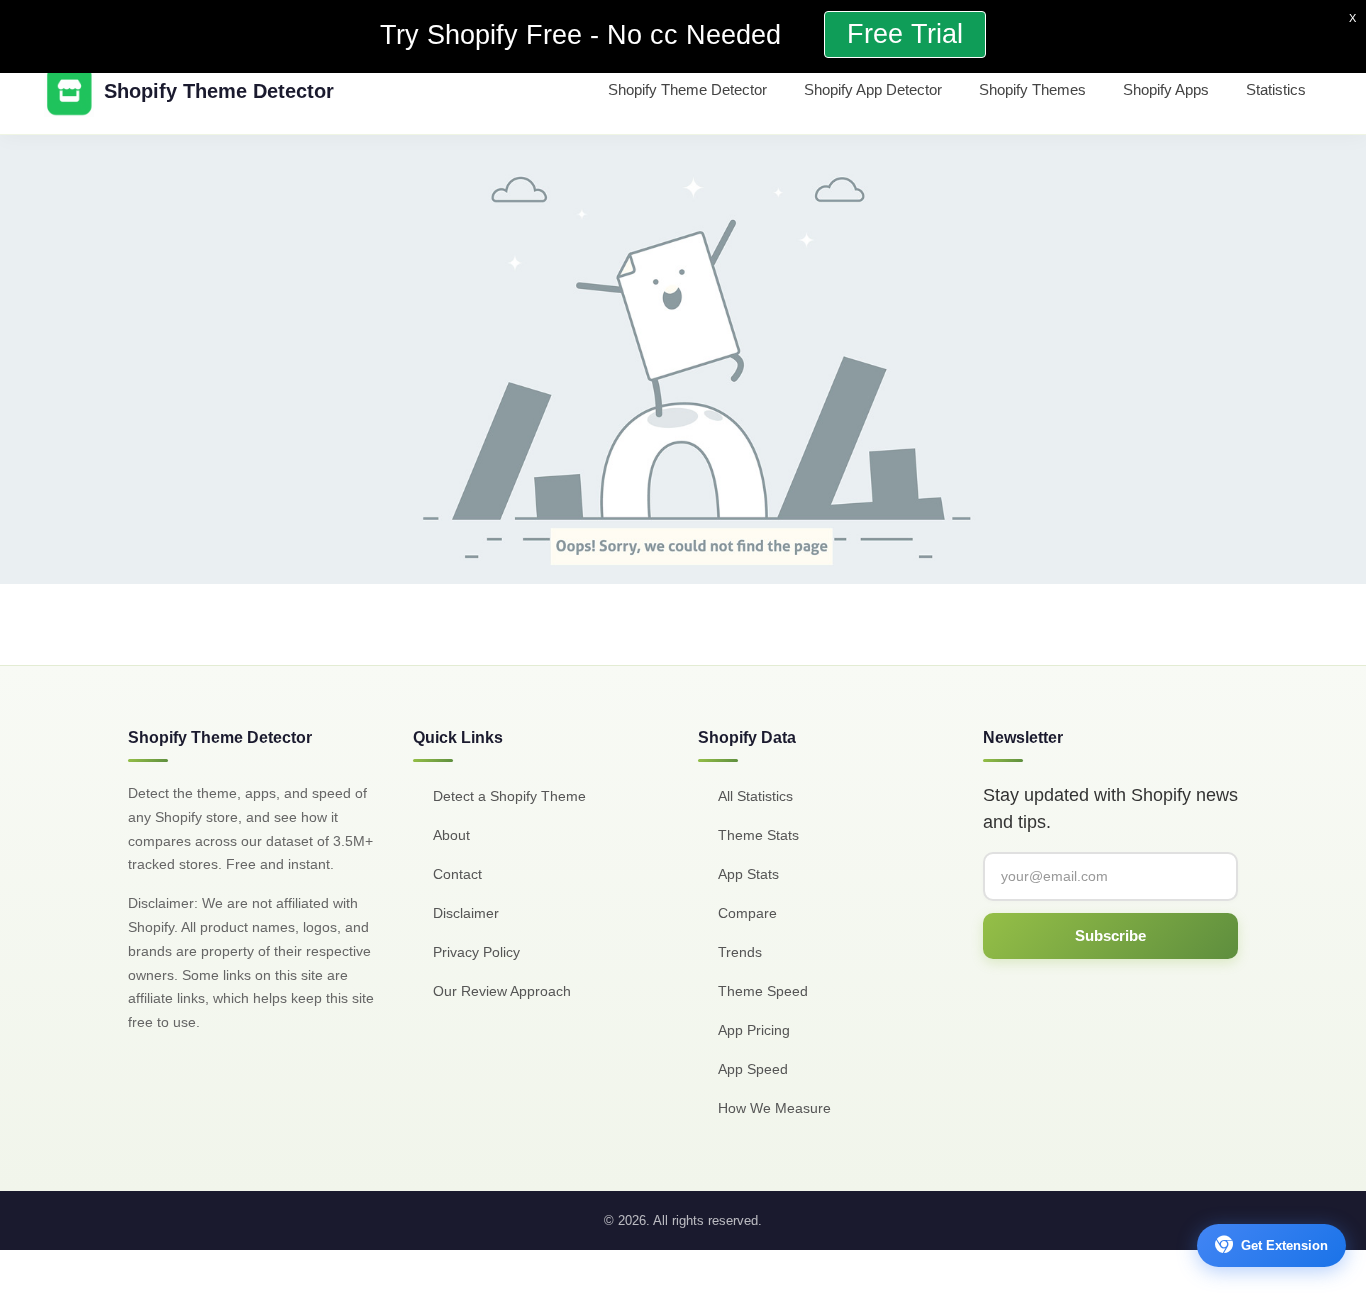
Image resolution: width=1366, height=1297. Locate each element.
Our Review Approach (502, 991)
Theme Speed (763, 991)
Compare (747, 913)
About (451, 835)
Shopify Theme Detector (687, 89)
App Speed (753, 1069)
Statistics (1276, 89)
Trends (740, 952)
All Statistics (755, 796)
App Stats (748, 874)
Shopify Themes (1032, 89)
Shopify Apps (1166, 89)
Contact (457, 874)
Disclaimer (466, 913)
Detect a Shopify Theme (509, 796)
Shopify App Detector (873, 89)
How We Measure (774, 1108)
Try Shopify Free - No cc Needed (584, 35)
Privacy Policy (476, 952)
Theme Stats (758, 835)
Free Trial (905, 34)
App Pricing (754, 1030)
